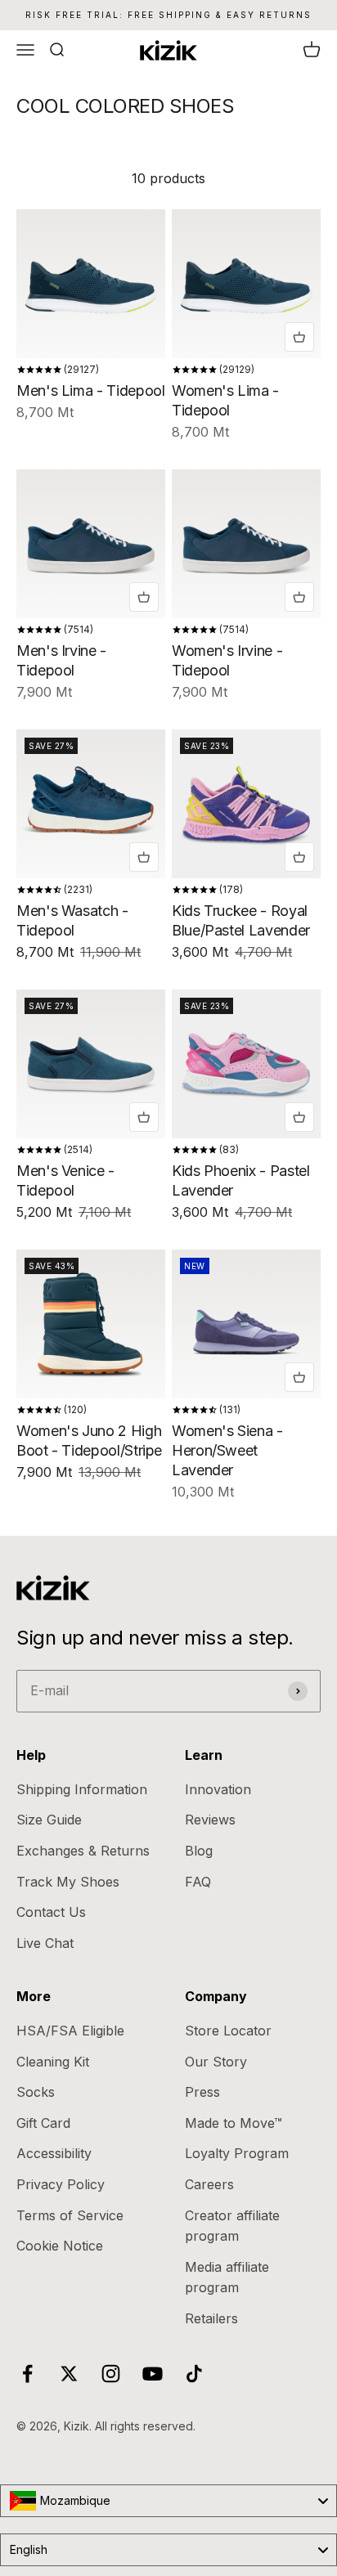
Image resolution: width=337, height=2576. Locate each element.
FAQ (198, 1882)
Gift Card (43, 2123)
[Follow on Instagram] (111, 2374)
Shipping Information (82, 1789)
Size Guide (49, 1820)
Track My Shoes (68, 1882)
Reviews (210, 1820)
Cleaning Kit (53, 2062)
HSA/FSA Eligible (70, 2031)
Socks (36, 2092)
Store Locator (228, 2031)
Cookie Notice (60, 2246)
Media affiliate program (227, 2278)
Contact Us (51, 1912)
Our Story (216, 2062)
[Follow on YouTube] (153, 2374)
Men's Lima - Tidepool (90, 390)
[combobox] (168, 2501)
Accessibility (54, 2153)
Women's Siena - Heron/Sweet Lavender (227, 1450)
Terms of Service (70, 2215)
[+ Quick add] (299, 337)
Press (202, 2092)
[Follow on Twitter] (69, 2374)
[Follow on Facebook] (27, 2374)
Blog (199, 1851)
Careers (209, 2184)
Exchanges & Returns (83, 1851)
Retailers (211, 2318)
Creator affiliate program (232, 2226)
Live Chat (45, 1943)
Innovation (218, 1789)
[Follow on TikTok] (194, 2374)
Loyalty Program (237, 2153)
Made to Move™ (234, 2123)
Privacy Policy (61, 2184)
